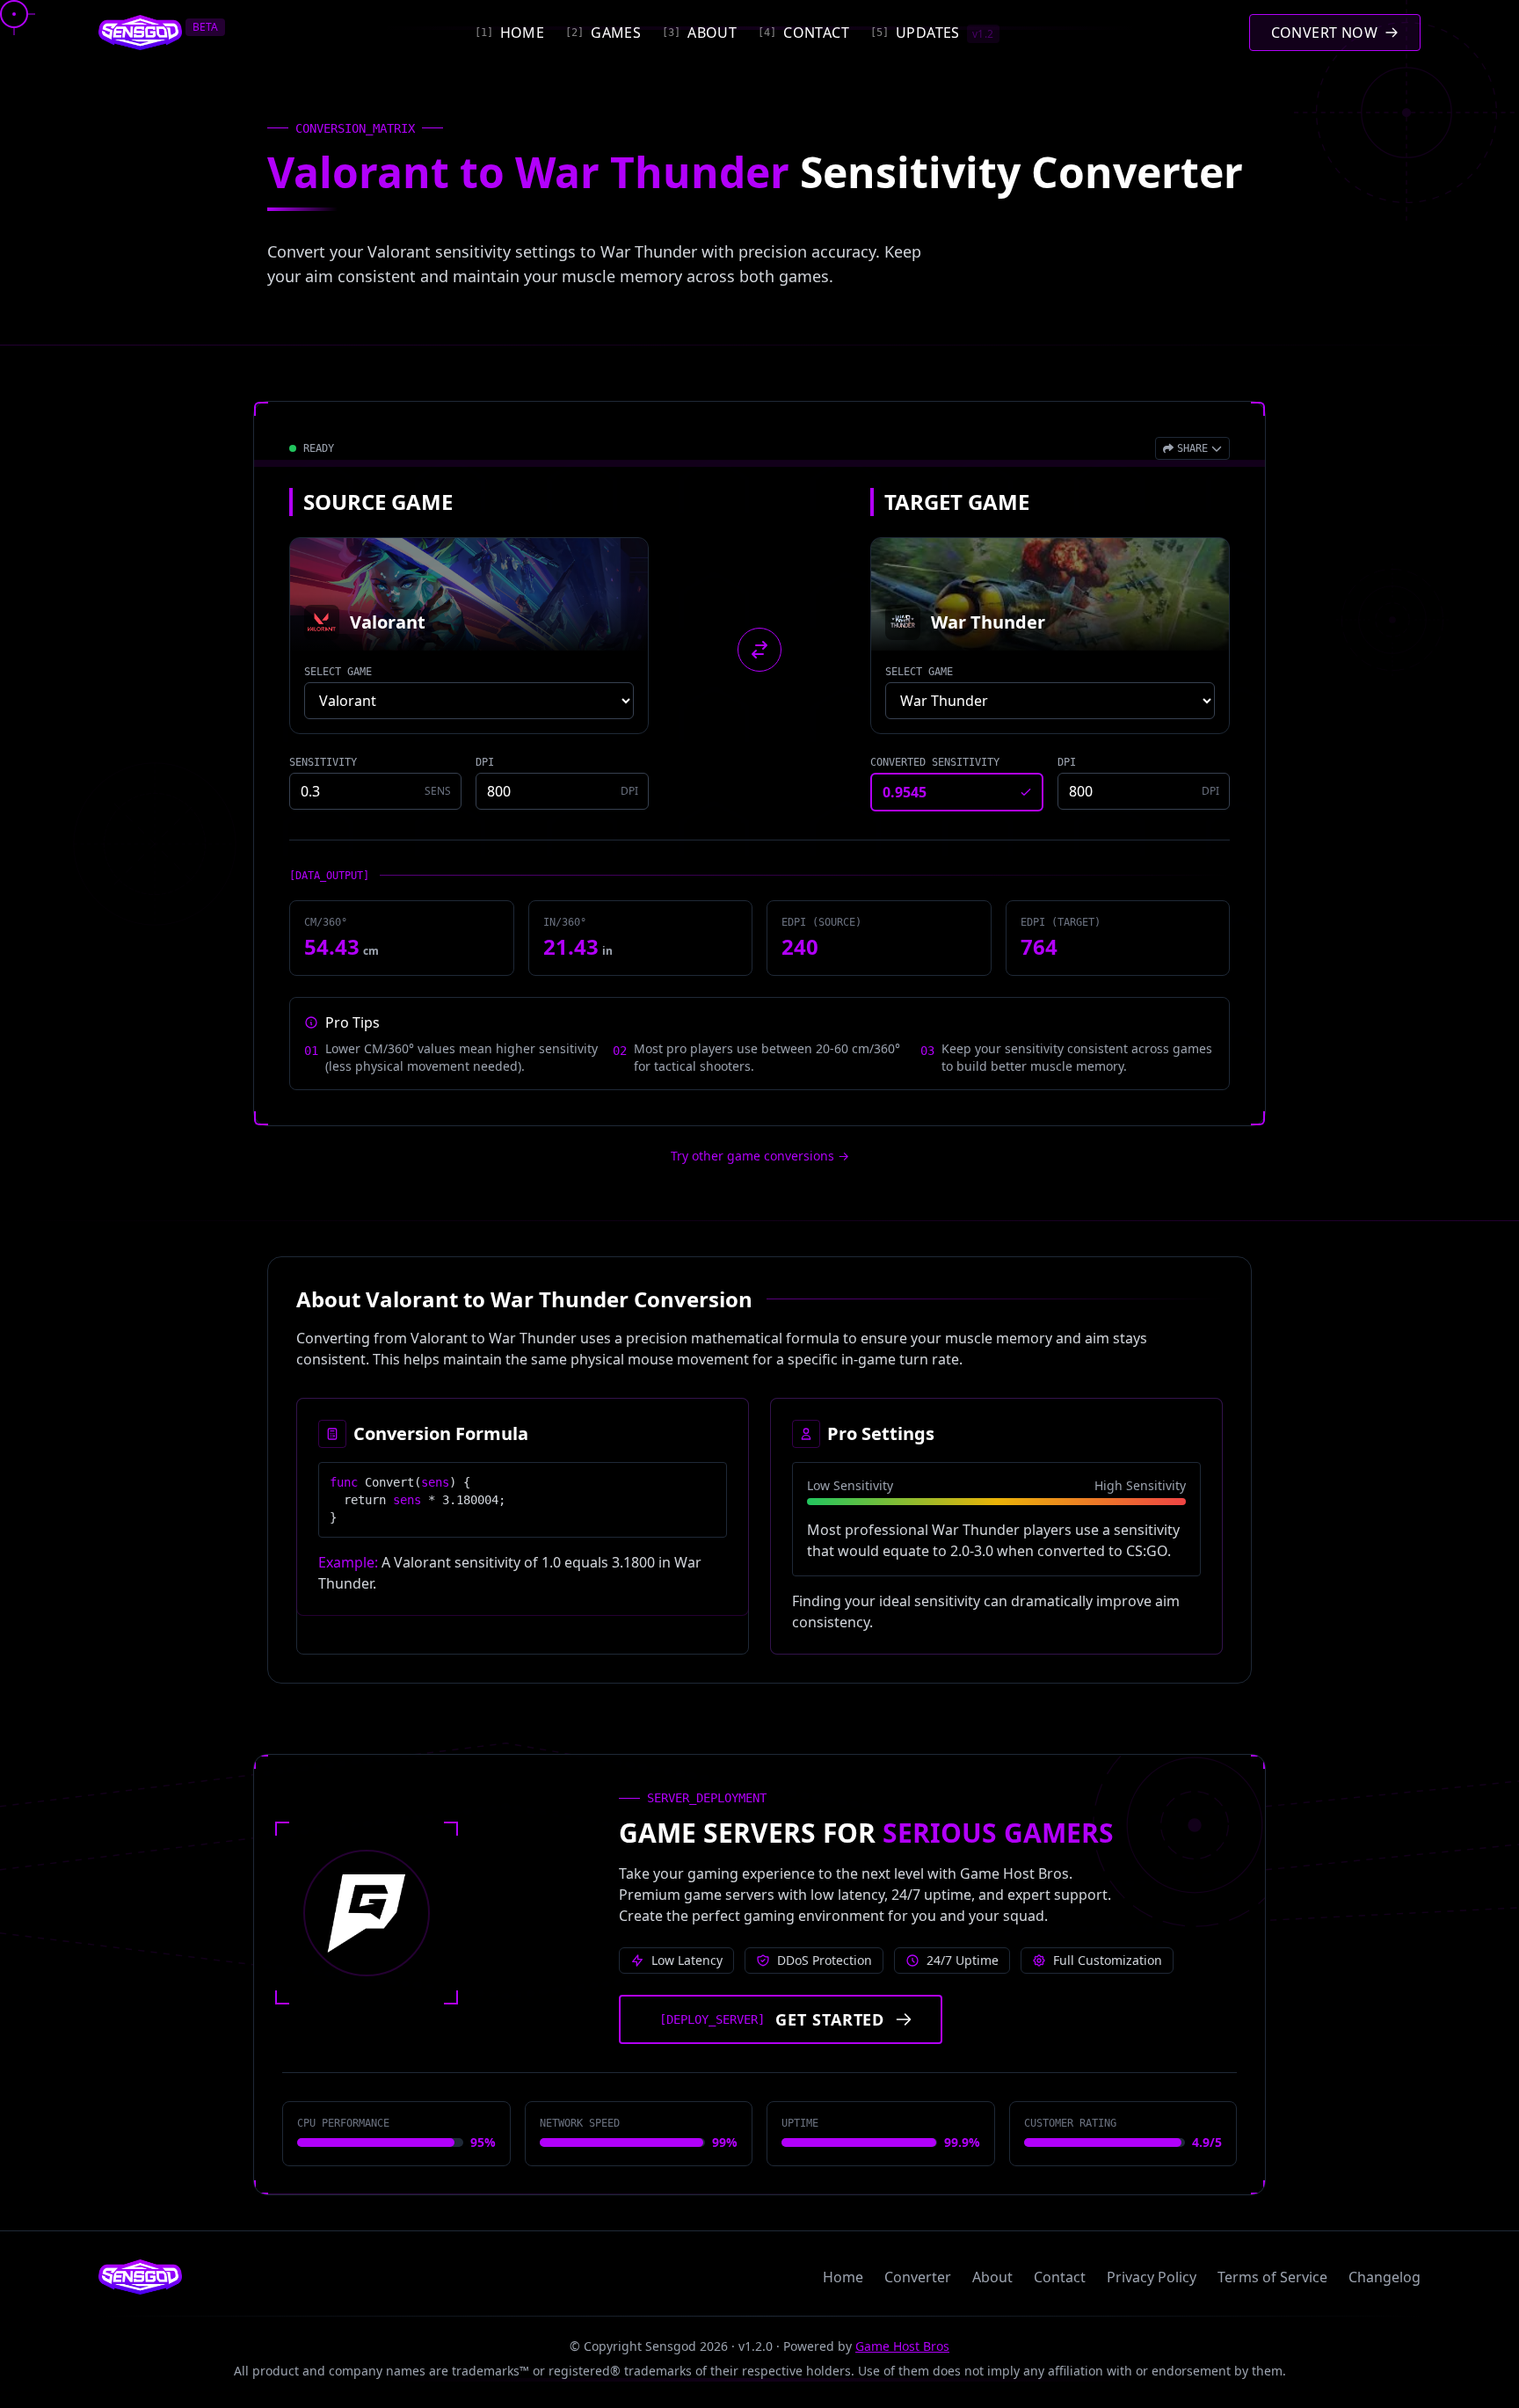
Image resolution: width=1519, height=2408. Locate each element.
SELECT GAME (338, 672)
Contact (1060, 2277)
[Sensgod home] (140, 33)
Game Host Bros (902, 2346)
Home (843, 2277)
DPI (485, 762)
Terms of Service (1272, 2277)
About (992, 2277)
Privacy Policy (1152, 2277)
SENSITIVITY (323, 762)
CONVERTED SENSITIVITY (935, 762)
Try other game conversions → (760, 1156)
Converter (918, 2277)
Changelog (1385, 2277)
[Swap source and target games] (759, 650)
